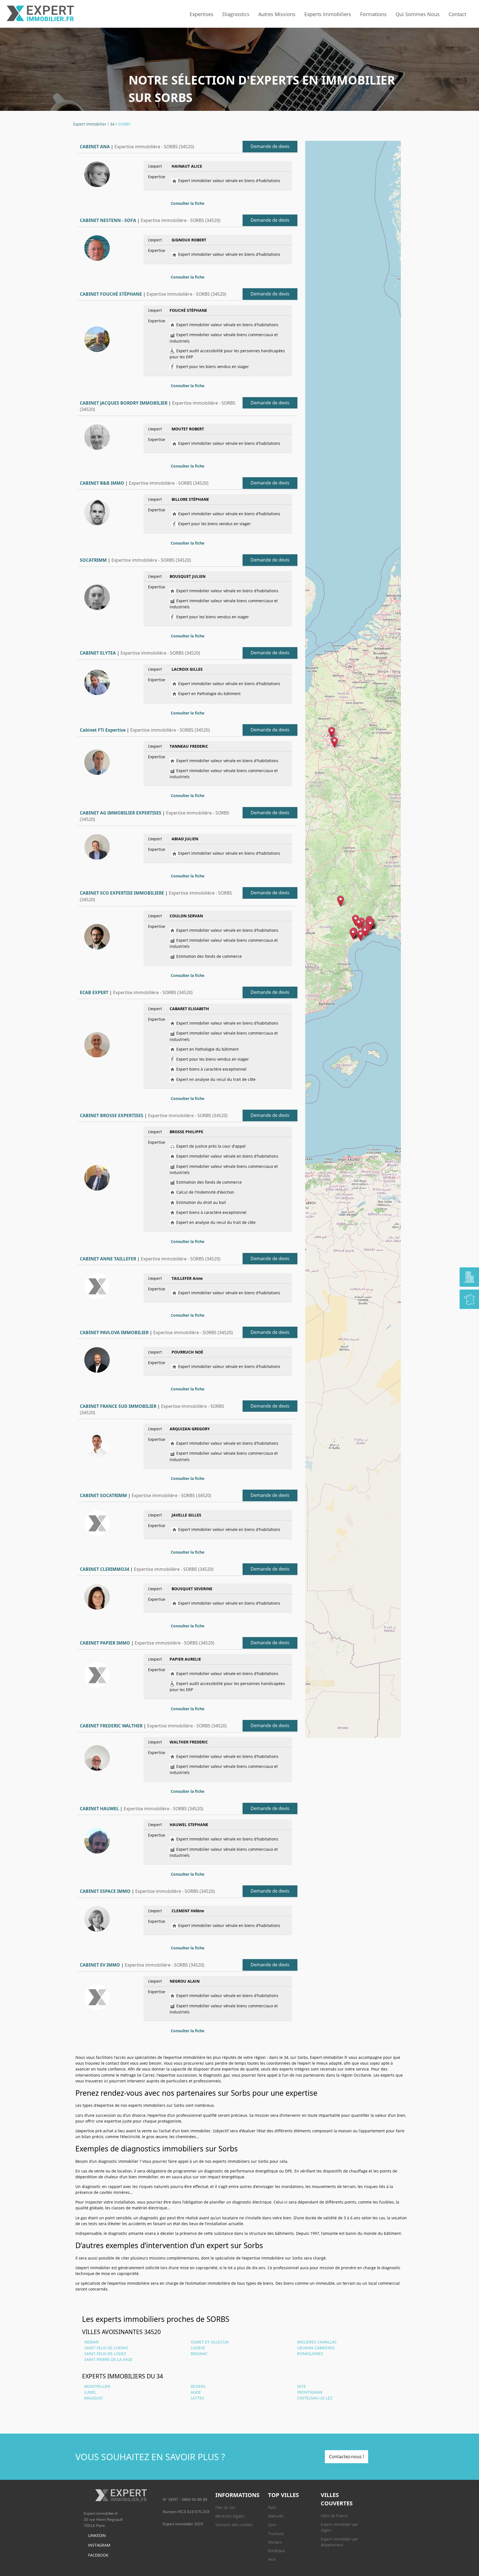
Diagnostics (236, 14)
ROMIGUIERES (310, 2354)
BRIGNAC (199, 2354)
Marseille (276, 2516)
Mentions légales (230, 2516)
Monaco (275, 2542)
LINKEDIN (97, 2535)
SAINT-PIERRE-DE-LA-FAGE (108, 2359)
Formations (373, 14)
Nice (272, 2559)
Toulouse (276, 2533)
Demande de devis (270, 146)
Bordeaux (276, 2551)
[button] (334, 742)
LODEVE (198, 2348)
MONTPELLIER (97, 2386)
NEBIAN (91, 2342)
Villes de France (334, 2516)
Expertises (202, 14)
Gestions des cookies (234, 2525)
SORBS (124, 124)
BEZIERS (198, 2386)
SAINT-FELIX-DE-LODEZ (105, 2354)
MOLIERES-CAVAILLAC (317, 2342)
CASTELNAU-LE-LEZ (315, 2398)
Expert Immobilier (90, 124)
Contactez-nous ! (346, 2457)
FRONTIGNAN (310, 2392)
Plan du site (226, 2507)
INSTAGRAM (99, 2545)
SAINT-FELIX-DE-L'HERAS (106, 2348)
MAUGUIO (94, 2398)
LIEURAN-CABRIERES (316, 2348)
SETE (302, 2386)
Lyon (272, 2525)
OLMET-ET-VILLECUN (210, 2342)
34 (112, 124)
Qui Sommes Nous (418, 14)
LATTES (197, 2398)
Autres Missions (277, 14)
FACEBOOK (98, 2555)
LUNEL (90, 2392)
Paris (272, 2507)
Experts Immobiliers (328, 14)
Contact (457, 14)
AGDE (196, 2392)
